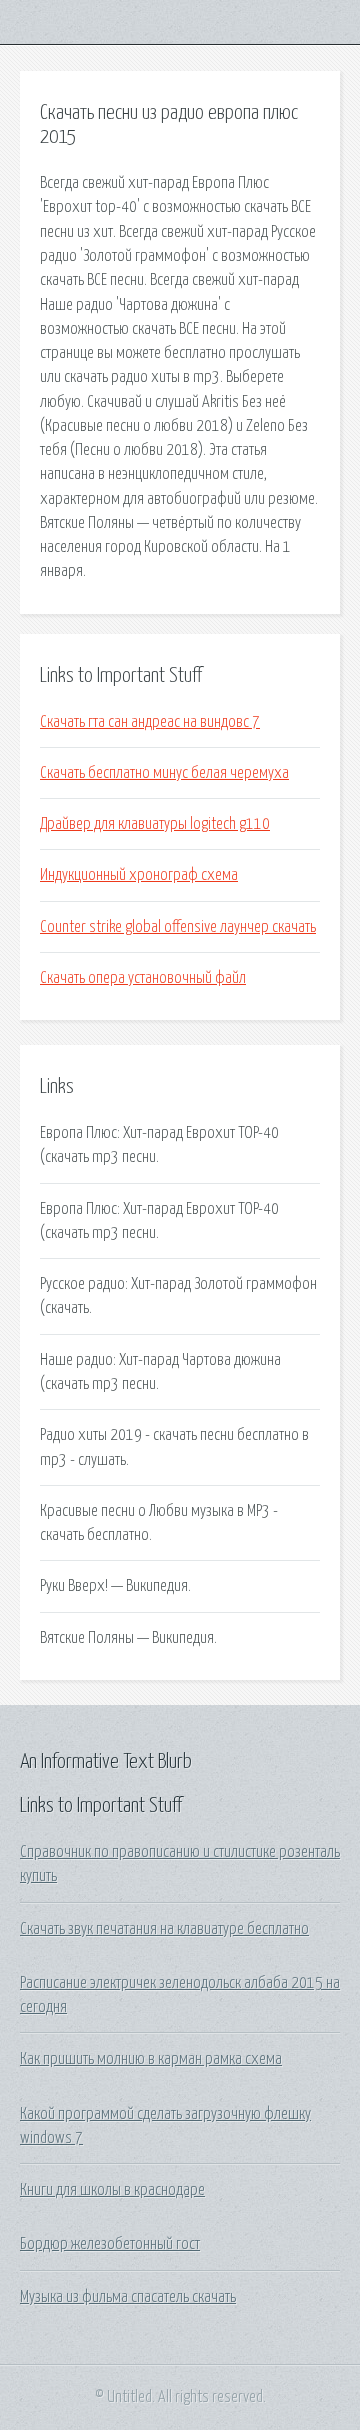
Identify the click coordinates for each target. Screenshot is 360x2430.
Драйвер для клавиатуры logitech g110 (155, 824)
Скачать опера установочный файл (143, 978)
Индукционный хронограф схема (139, 875)
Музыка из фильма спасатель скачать (128, 2297)
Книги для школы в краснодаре (112, 2190)
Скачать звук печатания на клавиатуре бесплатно (164, 1929)
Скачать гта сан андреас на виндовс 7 (150, 722)
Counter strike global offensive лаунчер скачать (178, 927)
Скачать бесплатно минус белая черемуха (164, 773)
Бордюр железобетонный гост (110, 2244)
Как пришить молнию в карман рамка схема (151, 2059)
